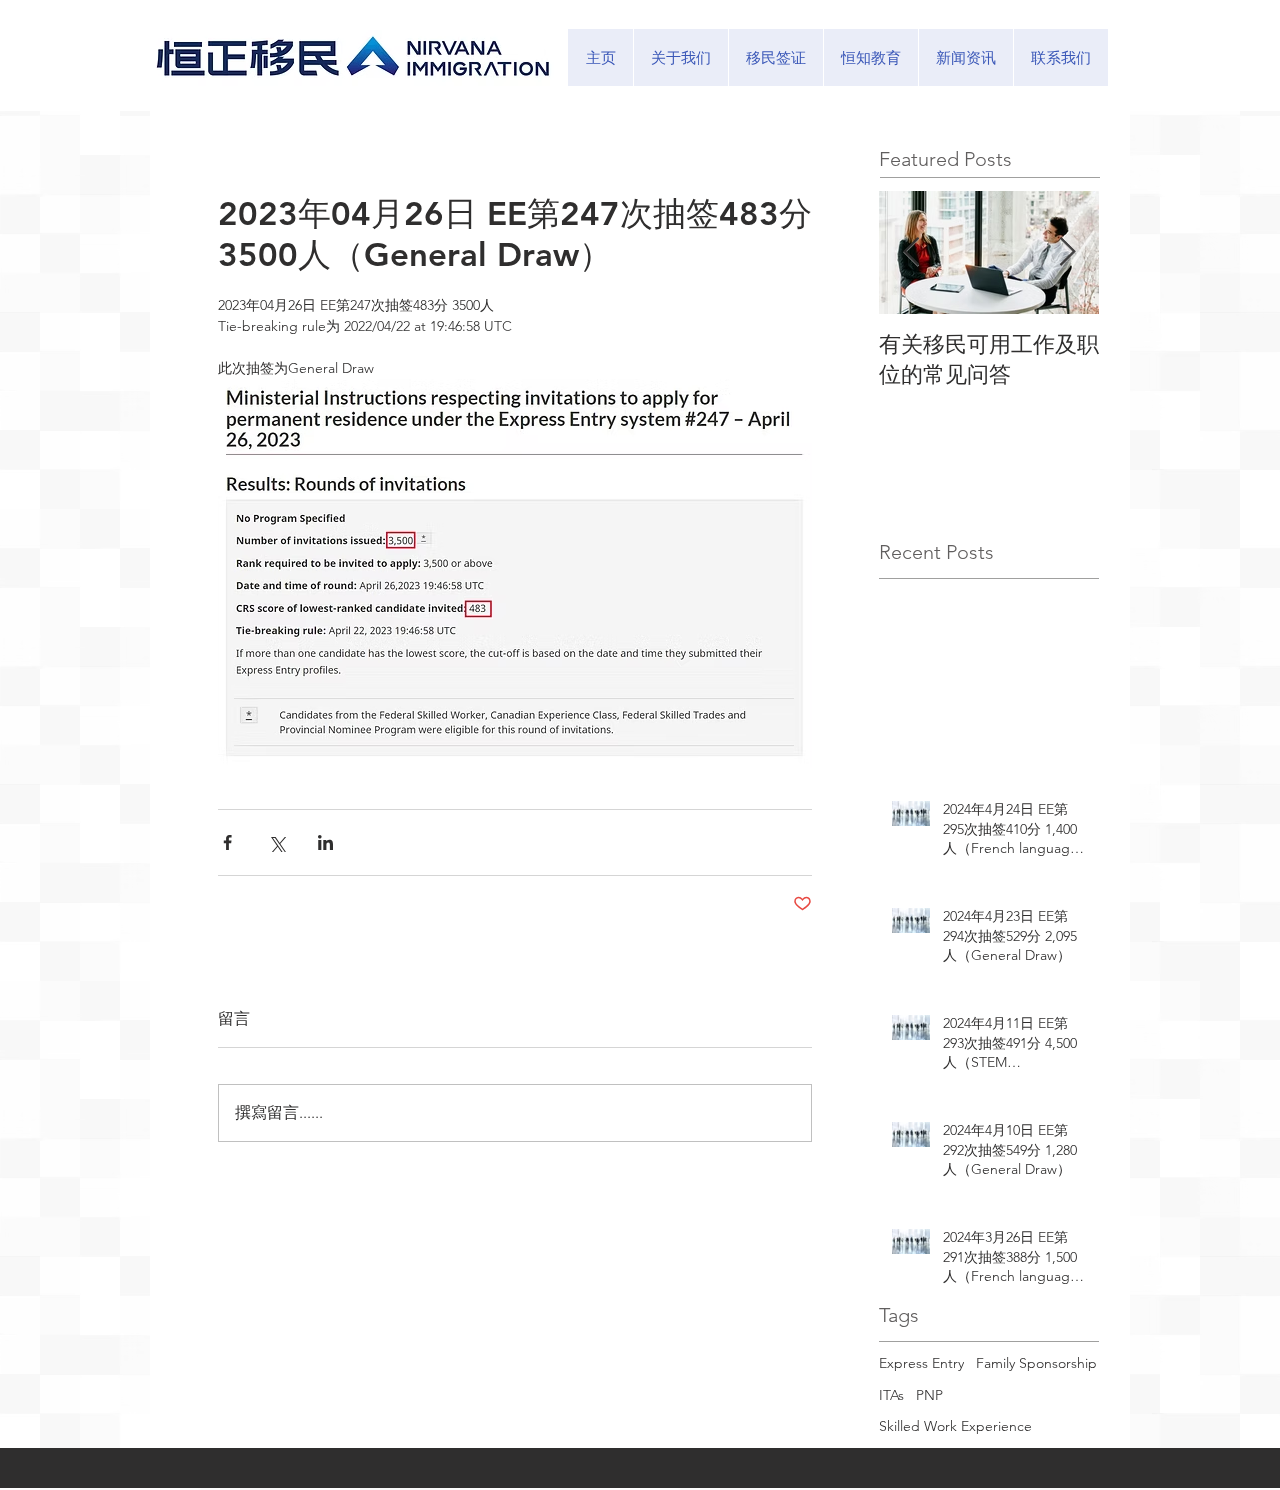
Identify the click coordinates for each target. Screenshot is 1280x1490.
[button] (775, 57)
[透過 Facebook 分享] (227, 842)
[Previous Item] (911, 252)
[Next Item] (1067, 252)
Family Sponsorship (1036, 1363)
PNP (929, 1395)
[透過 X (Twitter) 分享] (276, 842)
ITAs (891, 1395)
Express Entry (921, 1363)
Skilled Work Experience (955, 1426)
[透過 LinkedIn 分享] (325, 842)
